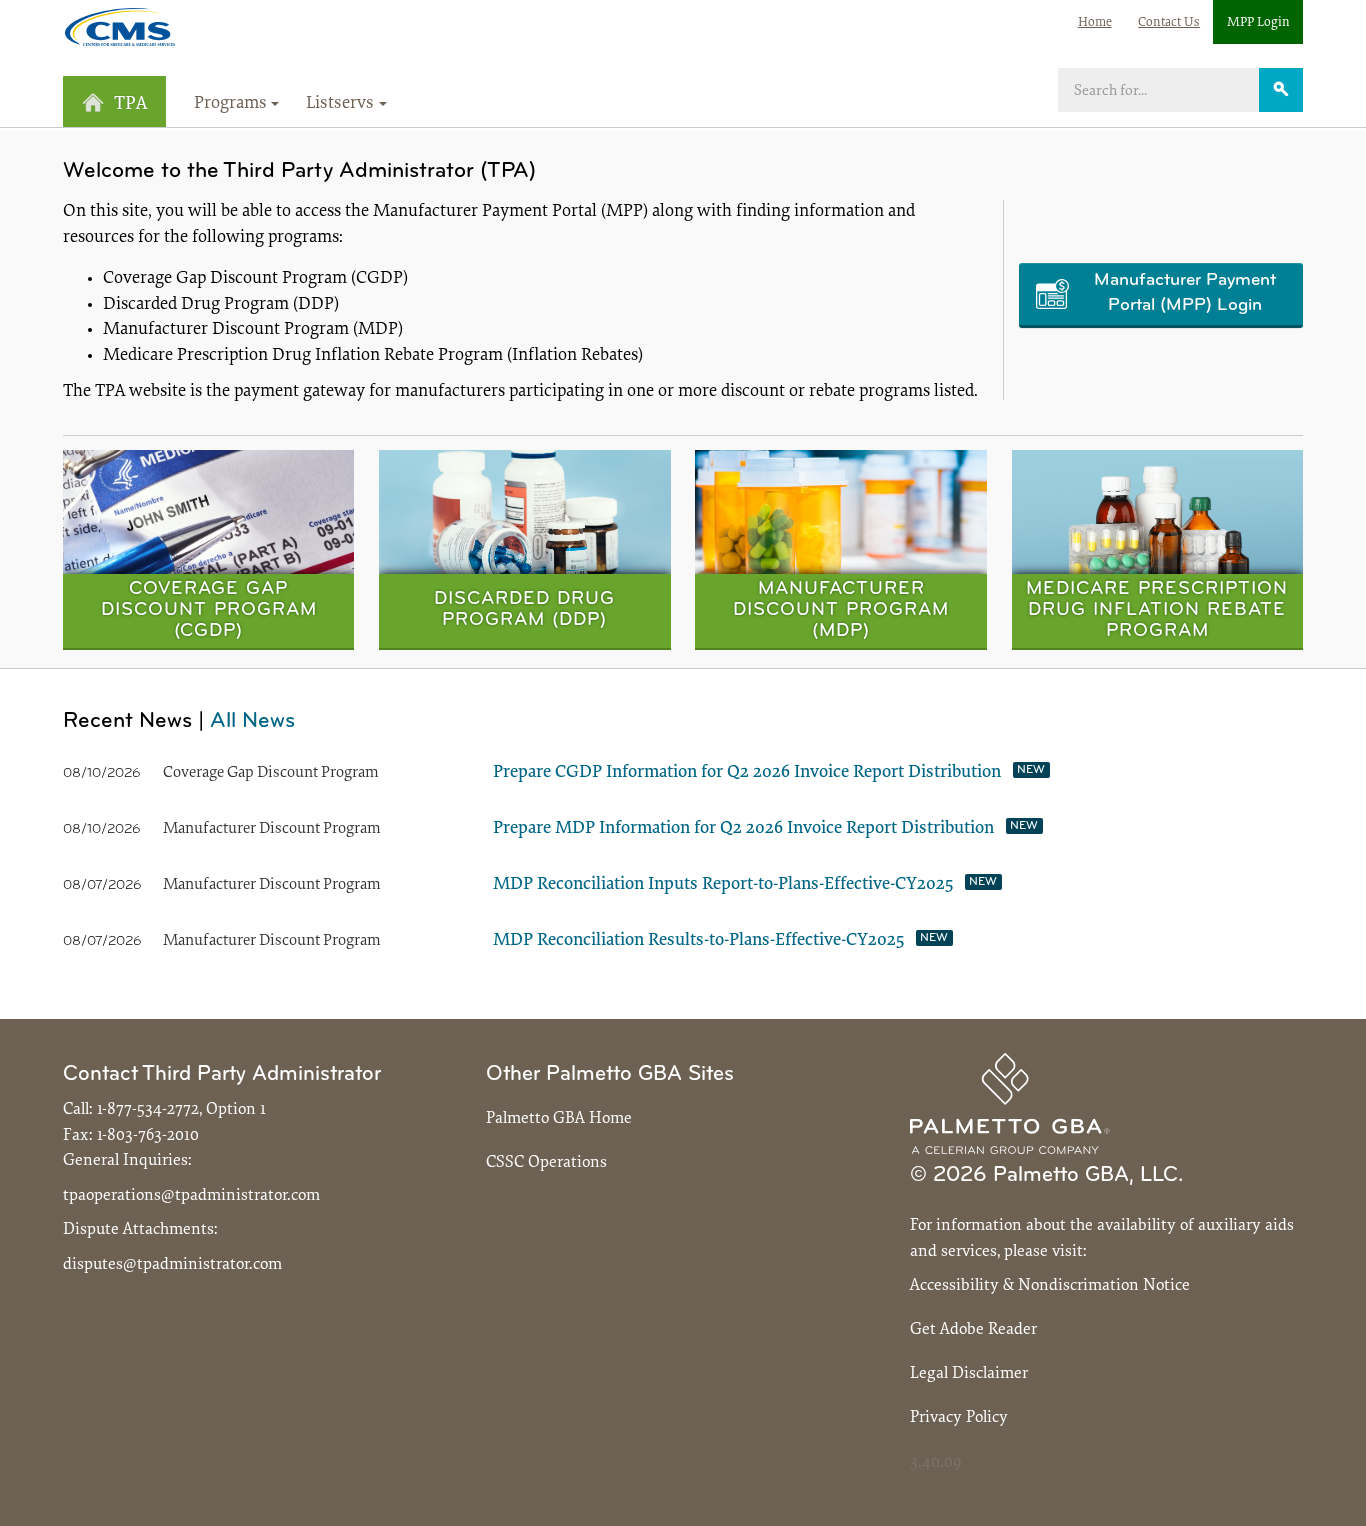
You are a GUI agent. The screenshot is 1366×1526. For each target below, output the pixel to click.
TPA (130, 104)
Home (1095, 22)
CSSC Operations (546, 1162)
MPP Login (1258, 22)
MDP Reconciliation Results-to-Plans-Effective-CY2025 (698, 941)
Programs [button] (230, 104)
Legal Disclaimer (969, 1373)
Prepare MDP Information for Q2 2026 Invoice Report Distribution (743, 829)
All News (252, 721)
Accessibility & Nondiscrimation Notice (1050, 1285)
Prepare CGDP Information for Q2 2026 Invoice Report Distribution (747, 773)
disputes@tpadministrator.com (172, 1264)
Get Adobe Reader (973, 1329)
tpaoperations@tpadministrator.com (191, 1195)
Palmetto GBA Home (559, 1118)
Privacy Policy (959, 1417)
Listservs (340, 104)
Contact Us (1169, 22)
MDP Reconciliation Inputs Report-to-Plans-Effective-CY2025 (723, 885)
